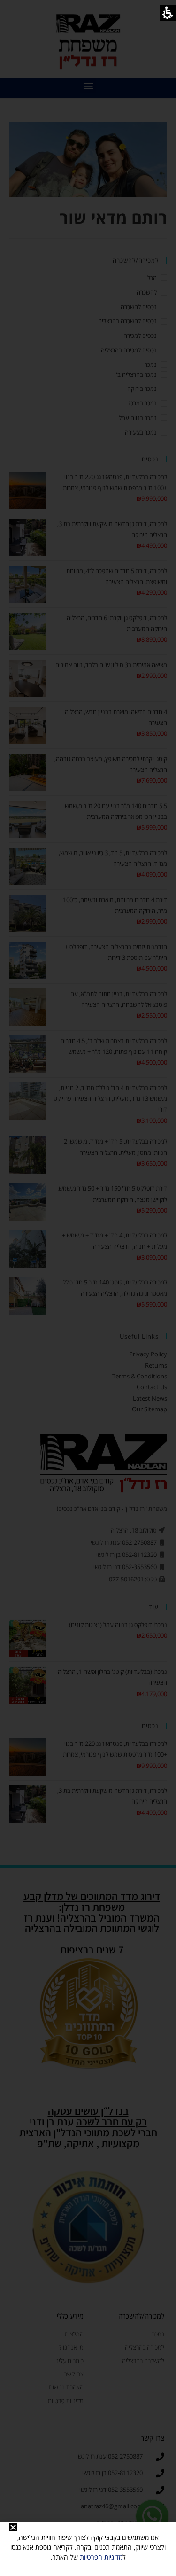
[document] (88, 1288)
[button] (13, 2527)
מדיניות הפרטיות (101, 2557)
